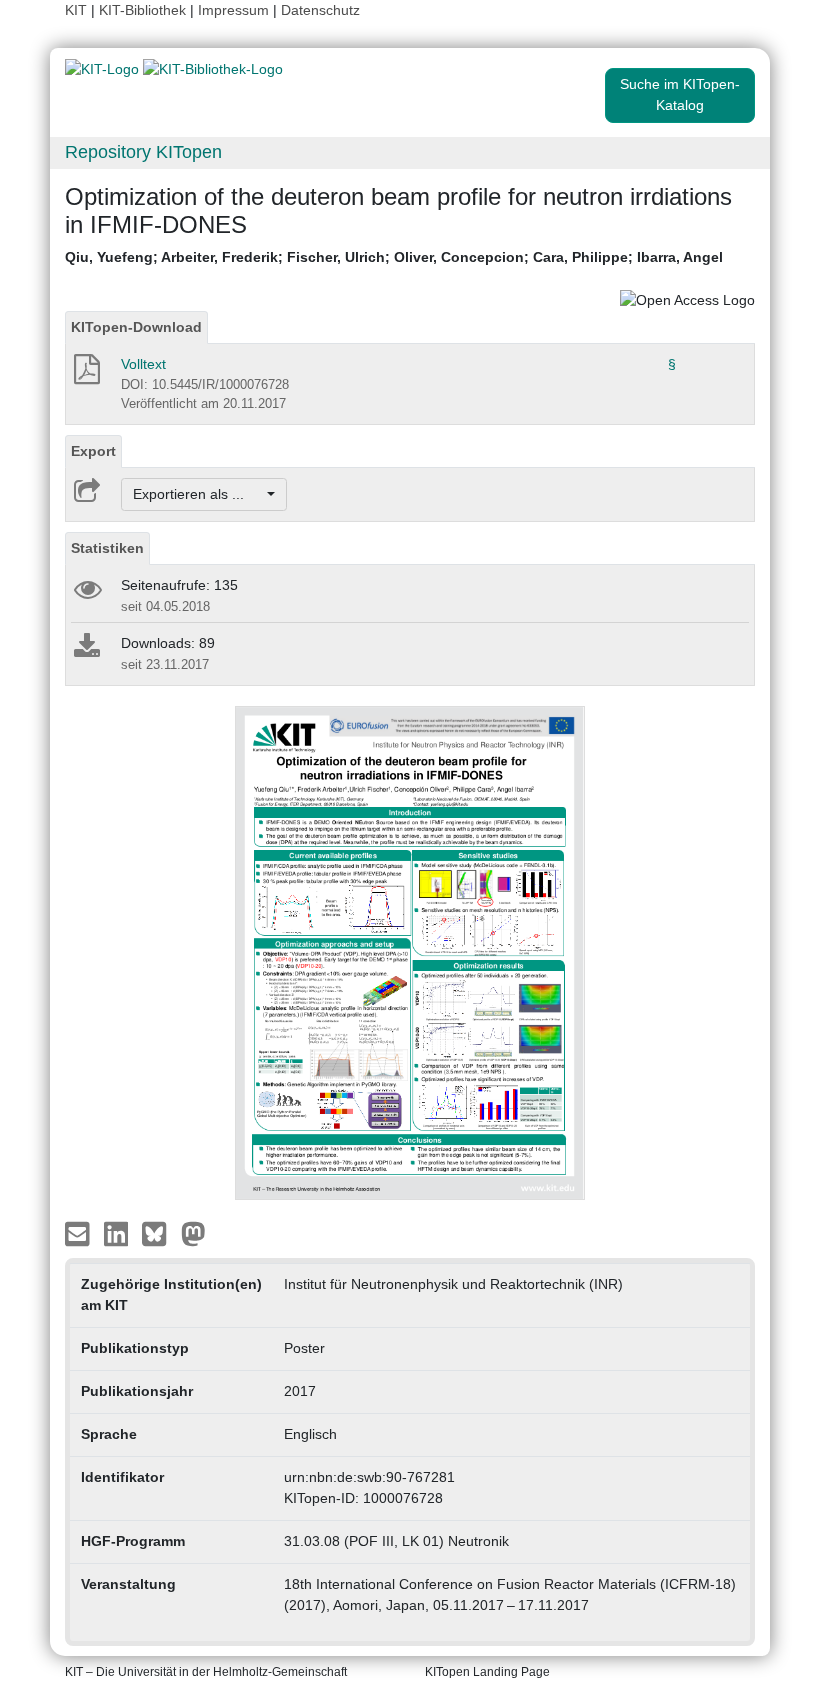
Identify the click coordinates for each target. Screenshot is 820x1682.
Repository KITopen (143, 152)
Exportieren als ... (198, 494)
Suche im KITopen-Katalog (680, 94)
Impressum (233, 10)
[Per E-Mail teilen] (79, 1232)
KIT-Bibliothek (144, 10)
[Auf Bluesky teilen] (159, 1232)
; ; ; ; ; (394, 257)
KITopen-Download (136, 327)
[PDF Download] (85, 375)
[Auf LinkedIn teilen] (118, 1232)
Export (93, 451)
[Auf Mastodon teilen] (193, 1232)
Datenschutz (320, 10)
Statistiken (107, 548)
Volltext (143, 364)
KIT (76, 10)
